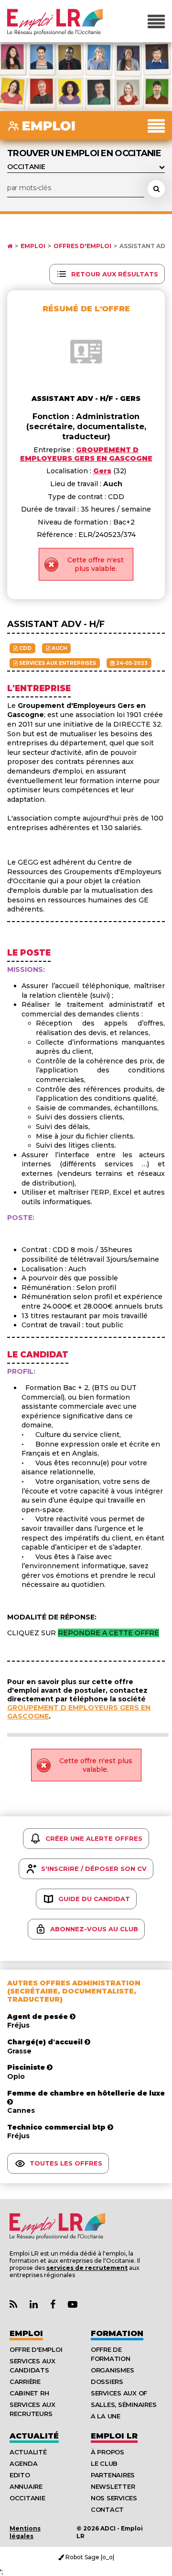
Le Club (104, 2463)
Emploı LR (114, 2436)
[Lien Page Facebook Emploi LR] (53, 2305)
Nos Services (114, 2498)
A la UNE (106, 2416)
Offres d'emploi (82, 246)
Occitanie (27, 2498)
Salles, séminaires (124, 2405)
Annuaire (26, 2486)
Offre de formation (111, 2354)
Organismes (112, 2370)
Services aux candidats (32, 2365)
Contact (107, 2509)
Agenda (23, 2463)
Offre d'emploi (36, 2349)
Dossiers (107, 2382)
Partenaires (113, 2475)
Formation (117, 2333)
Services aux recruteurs (32, 2409)
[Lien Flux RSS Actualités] (13, 2305)
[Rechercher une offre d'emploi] (156, 189)
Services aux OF (119, 2393)
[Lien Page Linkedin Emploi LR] (34, 2305)
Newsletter (113, 2486)
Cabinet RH (29, 2393)
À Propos (107, 2452)
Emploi (33, 246)
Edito (20, 2475)
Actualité (34, 2436)
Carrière (25, 2382)
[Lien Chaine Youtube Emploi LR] (73, 2305)
